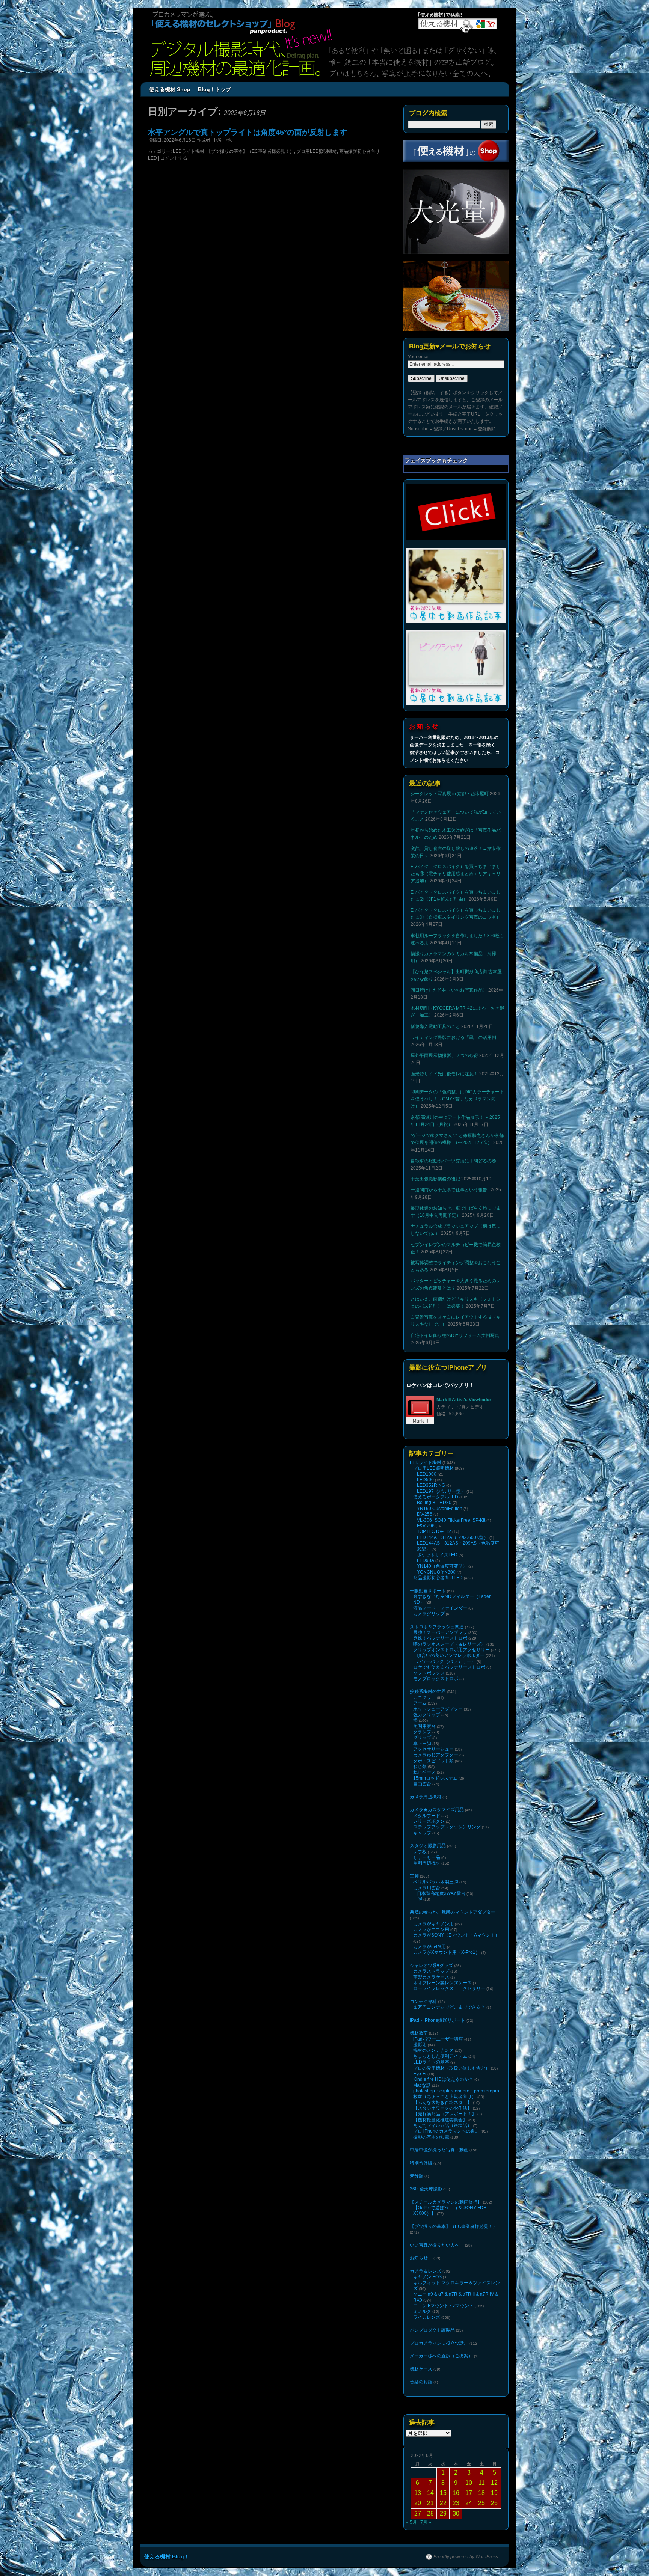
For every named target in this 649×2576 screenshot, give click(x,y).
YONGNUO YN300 (436, 1572)
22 (443, 2503)
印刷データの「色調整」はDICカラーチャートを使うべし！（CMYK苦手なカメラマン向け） (457, 1099)
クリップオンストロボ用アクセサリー (451, 1650)
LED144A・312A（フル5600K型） (453, 1537)
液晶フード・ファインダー (440, 1608)
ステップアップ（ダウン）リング (447, 1827)
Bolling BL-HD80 (434, 1503)
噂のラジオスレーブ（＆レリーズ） (449, 1644)
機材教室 (419, 2033)
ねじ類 (420, 1767)
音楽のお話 (421, 2382)
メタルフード (427, 1816)
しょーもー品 (427, 1857)
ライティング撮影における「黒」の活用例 (453, 1037)
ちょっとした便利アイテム (440, 2056)
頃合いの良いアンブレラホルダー (451, 1655)
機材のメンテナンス (433, 2050)
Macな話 (422, 2085)
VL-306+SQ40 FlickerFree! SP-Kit (451, 1520)
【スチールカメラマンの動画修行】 (446, 2202)
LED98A (426, 1560)
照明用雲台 (424, 1726)
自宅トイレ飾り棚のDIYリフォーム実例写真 (455, 1335)
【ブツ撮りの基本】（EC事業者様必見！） (250, 151)
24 (469, 2503)
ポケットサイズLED (437, 1555)
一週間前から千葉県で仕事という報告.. (450, 1190)
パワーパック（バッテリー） (446, 1661)
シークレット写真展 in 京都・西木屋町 (450, 794)
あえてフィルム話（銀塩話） (442, 2125)
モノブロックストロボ (436, 1679)
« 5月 (411, 2522)
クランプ (422, 1732)
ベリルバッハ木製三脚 (436, 1882)
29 (443, 2513)
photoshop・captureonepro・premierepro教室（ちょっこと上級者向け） (456, 2094)
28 (430, 2513)
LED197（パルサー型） (441, 1491)
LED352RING (431, 1485)
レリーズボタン (429, 1821)
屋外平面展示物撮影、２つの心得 (444, 1055)
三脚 (414, 1876)
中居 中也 (222, 140)
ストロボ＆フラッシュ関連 (437, 1627)
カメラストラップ (431, 1971)
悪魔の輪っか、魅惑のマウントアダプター (453, 1912)
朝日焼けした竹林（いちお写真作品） (449, 990)
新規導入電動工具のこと (435, 1026)
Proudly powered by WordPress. (466, 2557)
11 (482, 2483)
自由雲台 (422, 1784)
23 (456, 2503)
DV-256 (425, 1514)
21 (430, 2503)
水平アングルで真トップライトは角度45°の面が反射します (248, 132)
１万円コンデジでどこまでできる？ (449, 2007)
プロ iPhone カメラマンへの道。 (446, 2131)
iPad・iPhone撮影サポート (438, 2020)
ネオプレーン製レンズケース (442, 1983)
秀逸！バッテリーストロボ (440, 1638)
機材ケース (421, 2369)
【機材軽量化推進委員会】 (440, 2120)
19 (494, 2493)
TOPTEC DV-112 (434, 1531)
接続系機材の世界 (428, 1691)
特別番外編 (421, 2163)
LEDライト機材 (189, 151)
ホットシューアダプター (438, 1709)
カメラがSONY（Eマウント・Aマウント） (456, 1935)
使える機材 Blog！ (167, 2556)
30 (456, 2513)
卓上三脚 (422, 1744)
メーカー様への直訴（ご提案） (441, 2356)
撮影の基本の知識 (431, 2137)
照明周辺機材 (427, 1863)
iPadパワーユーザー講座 (438, 2039)
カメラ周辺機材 (426, 1797)
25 (481, 2503)
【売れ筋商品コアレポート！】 (445, 2114)
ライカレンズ (427, 2317)
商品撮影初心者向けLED (438, 1578)
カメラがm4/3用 (429, 1947)
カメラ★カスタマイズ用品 (437, 1810)
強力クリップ (427, 1715)
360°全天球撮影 (426, 2189)
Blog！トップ (214, 89)
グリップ (422, 1738)
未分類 (417, 2176)
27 (418, 2513)
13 (418, 2493)
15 (443, 2493)
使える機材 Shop (170, 89)
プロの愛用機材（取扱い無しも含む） (451, 2068)
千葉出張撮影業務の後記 (435, 1179)
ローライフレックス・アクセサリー (449, 1988)
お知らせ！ (421, 2258)
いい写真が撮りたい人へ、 (437, 2245)
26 (494, 2503)
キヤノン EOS (427, 2277)
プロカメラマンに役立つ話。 (439, 2343)
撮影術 (420, 2045)
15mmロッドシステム (435, 1778)
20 (418, 2503)
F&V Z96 (426, 1526)
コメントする (174, 158)
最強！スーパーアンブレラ (440, 1632)
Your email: (419, 357)
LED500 (425, 1480)
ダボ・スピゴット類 (433, 1761)
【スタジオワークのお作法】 (442, 2108)
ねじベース (424, 1772)
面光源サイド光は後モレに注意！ (444, 1074)
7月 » (426, 2522)
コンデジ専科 (423, 2002)
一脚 (418, 1899)
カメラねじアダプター (436, 1755)
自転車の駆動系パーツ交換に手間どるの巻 (453, 1161)
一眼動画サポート (428, 1591)
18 (481, 2493)
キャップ (422, 1833)
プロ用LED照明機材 (317, 151)
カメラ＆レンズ (426, 2271)
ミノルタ (422, 2311)
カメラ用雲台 (427, 1888)
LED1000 (427, 1474)
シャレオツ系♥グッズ (431, 1966)
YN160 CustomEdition (440, 1509)
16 (456, 2493)
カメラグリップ (429, 1614)
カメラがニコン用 (431, 1929)
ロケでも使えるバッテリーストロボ (449, 1667)
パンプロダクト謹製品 (432, 2330)
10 (469, 2483)
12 (494, 2483)
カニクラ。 (424, 1697)
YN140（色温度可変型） (442, 1566)
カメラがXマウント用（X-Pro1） (447, 1952)
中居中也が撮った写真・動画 (439, 2150)
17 (469, 2493)
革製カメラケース (431, 1977)
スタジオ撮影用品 (428, 1846)
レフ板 (420, 1852)
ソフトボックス (429, 1673)
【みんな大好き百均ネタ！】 (442, 2103)
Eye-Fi (420, 2074)
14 (430, 2493)
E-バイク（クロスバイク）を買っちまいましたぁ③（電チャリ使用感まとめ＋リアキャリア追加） (456, 874)
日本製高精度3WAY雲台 (441, 1893)
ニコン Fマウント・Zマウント (443, 2306)
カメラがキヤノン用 (433, 1924)
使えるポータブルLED (436, 1497)
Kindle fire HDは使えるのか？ (443, 2079)
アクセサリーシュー (433, 1749)
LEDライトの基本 (431, 2062)
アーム (420, 1703)
